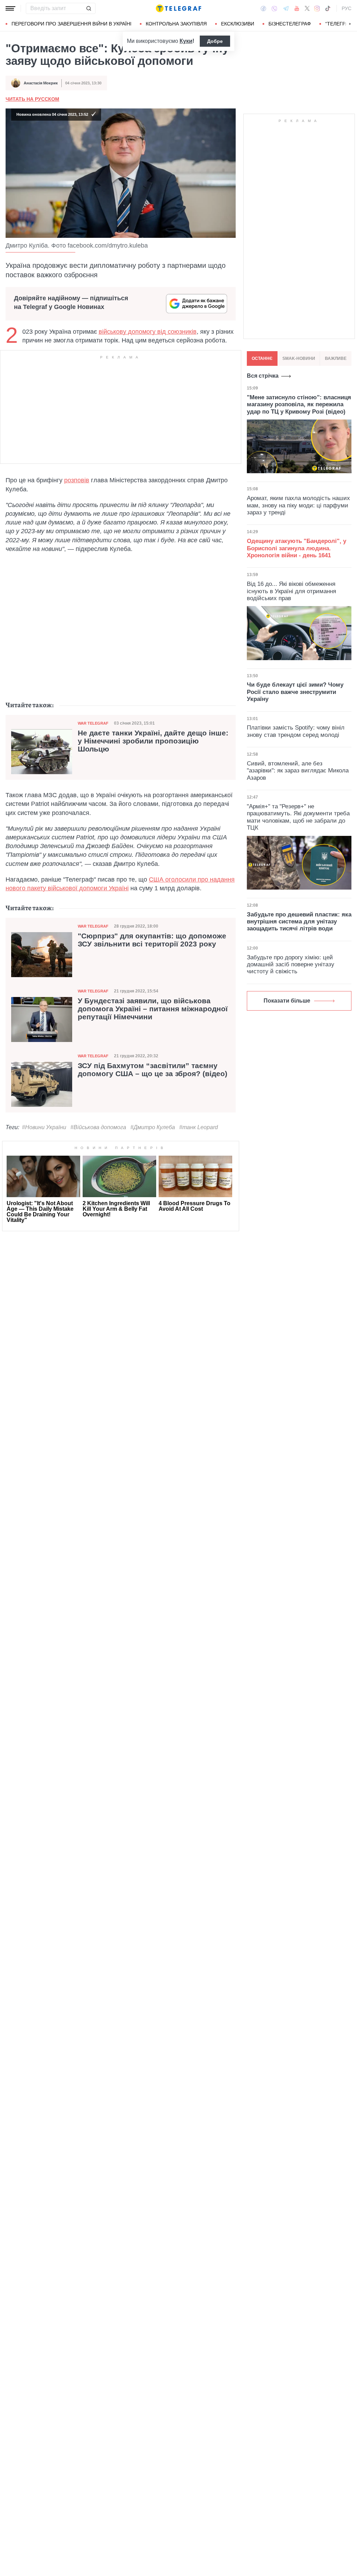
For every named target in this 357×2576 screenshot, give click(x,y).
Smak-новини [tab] (299, 358)
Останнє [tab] (262, 358)
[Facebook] (263, 8)
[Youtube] (297, 8)
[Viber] (274, 9)
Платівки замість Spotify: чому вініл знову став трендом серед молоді (296, 731)
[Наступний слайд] (350, 24)
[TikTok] (328, 8)
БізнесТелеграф (290, 24)
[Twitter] (307, 8)
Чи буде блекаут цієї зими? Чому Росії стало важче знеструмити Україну (295, 692)
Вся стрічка (263, 376)
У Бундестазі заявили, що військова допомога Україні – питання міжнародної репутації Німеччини (153, 1009)
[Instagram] (317, 8)
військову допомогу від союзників (148, 332)
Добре (215, 41)
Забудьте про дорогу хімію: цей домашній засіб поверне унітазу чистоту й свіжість (291, 965)
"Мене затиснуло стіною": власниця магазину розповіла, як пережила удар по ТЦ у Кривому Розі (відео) (299, 405)
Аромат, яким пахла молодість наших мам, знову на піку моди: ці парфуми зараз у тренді (298, 505)
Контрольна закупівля (176, 24)
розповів (77, 480)
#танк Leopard (199, 1127)
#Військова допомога (98, 1127)
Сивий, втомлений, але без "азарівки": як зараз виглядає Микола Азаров (298, 771)
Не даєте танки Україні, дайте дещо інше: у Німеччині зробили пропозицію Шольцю (153, 741)
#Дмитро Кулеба (153, 1127)
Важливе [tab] (336, 358)
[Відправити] (89, 8)
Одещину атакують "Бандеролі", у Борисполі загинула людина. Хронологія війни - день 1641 (297, 548)
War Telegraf (93, 723)
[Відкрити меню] (10, 8)
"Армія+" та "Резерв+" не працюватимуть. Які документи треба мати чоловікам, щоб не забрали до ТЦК (298, 817)
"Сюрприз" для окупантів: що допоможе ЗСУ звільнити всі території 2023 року (152, 940)
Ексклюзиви (238, 24)
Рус (347, 8)
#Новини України (44, 1127)
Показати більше (287, 1001)
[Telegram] (286, 8)
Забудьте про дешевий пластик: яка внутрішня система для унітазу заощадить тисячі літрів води (299, 922)
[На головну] (178, 8)
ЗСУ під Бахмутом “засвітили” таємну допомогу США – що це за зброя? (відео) (153, 1070)
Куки (186, 41)
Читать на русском (32, 99)
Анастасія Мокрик (41, 83)
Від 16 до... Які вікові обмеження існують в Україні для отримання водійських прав (291, 591)
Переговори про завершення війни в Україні (71, 24)
